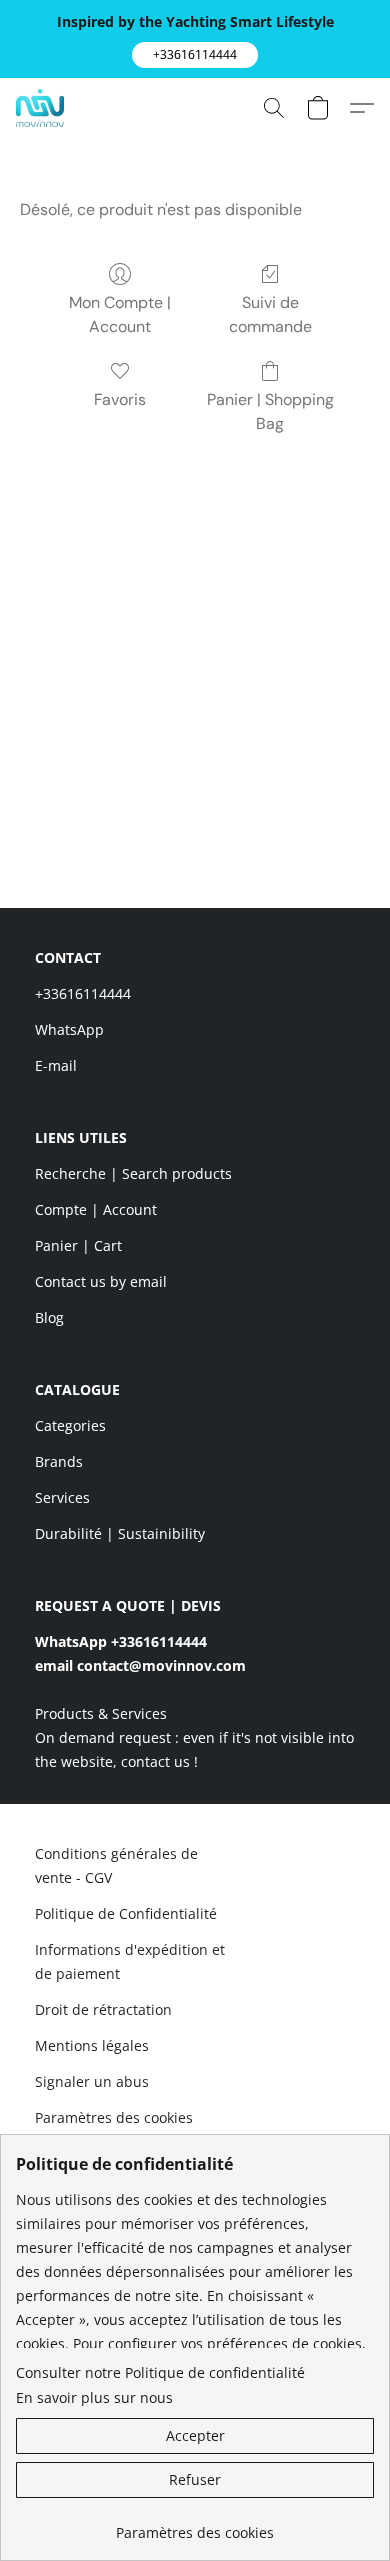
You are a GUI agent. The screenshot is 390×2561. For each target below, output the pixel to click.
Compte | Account (96, 1209)
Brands (59, 1461)
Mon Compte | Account (120, 314)
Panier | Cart (78, 1245)
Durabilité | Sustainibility (120, 1533)
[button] (195, 55)
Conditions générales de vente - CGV (116, 1865)
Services (62, 1497)
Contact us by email (101, 1281)
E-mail (56, 1065)
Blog (49, 1317)
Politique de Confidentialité (126, 1913)
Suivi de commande (270, 314)
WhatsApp (69, 1029)
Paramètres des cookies (114, 2117)
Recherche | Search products (133, 1173)
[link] (195, 2525)
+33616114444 (83, 993)
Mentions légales (92, 2045)
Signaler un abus (92, 2081)
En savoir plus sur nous (94, 2397)
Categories (70, 1425)
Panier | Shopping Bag (270, 411)
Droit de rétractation (103, 2009)
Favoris (120, 399)
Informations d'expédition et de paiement (130, 1961)
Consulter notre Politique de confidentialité (160, 2372)
